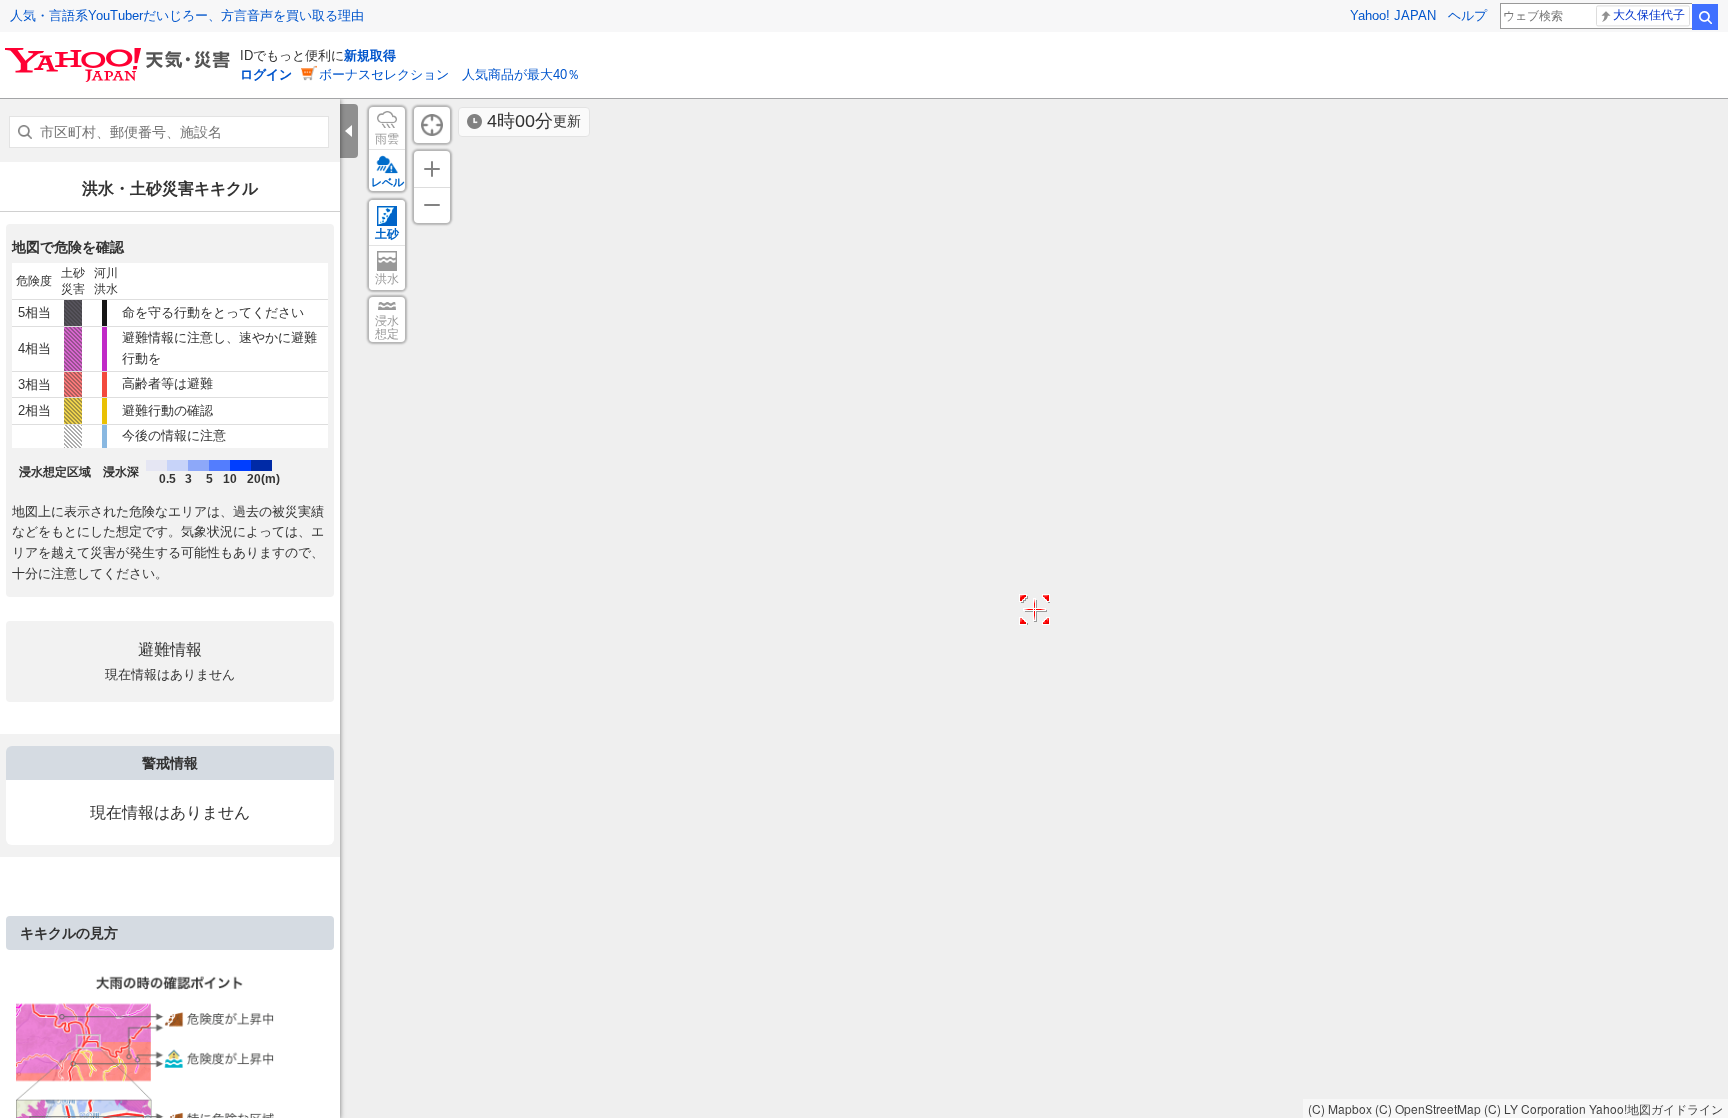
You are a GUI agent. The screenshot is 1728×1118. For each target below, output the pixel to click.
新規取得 (370, 55)
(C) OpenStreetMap (1428, 1108)
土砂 (387, 234)
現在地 (432, 125)
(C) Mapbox (1340, 1108)
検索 (1705, 17)
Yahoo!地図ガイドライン (1656, 1108)
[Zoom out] (432, 205)
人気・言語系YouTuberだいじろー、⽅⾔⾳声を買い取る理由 (187, 15)
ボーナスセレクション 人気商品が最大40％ (449, 74)
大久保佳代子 (1649, 15)
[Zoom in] (432, 169)
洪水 (387, 279)
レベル (387, 182)
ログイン (266, 74)
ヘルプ (1467, 15)
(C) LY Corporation (1535, 1108)
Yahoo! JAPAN (1393, 15)
